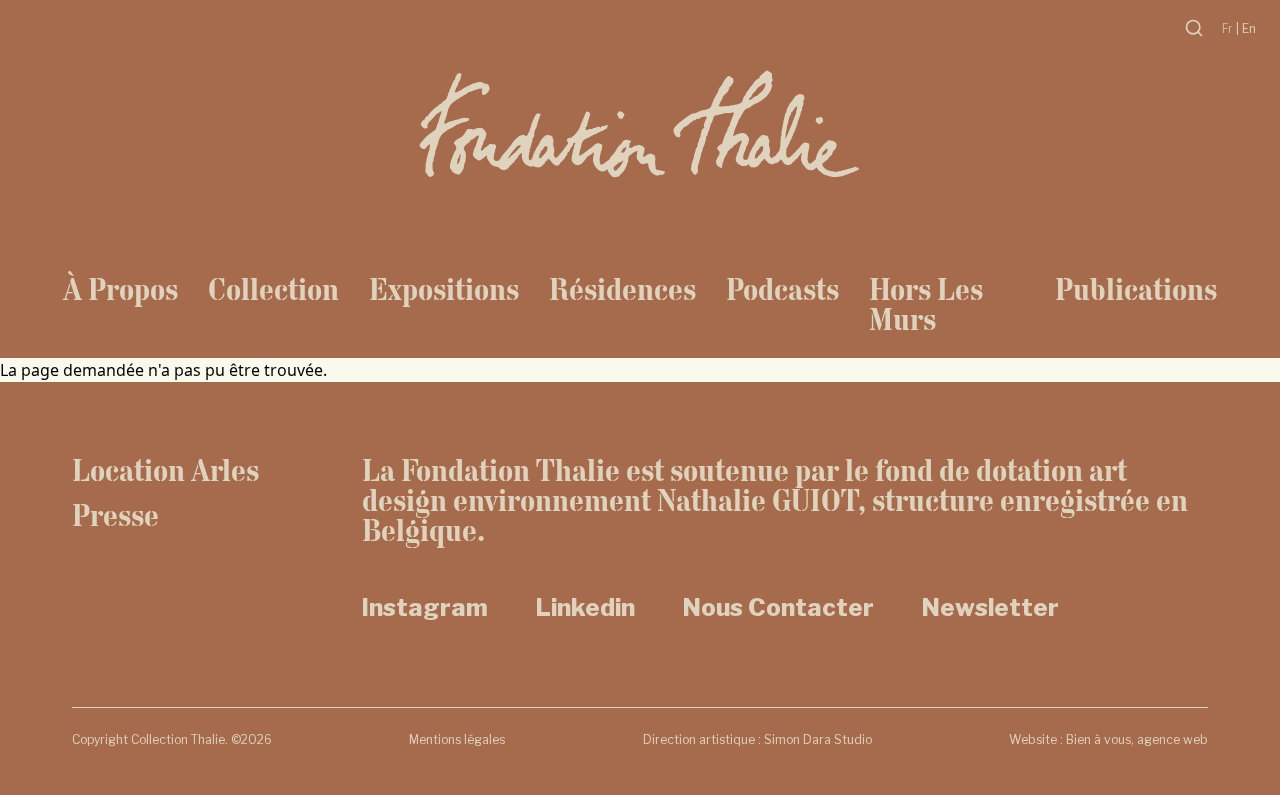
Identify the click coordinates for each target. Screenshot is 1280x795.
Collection (273, 289)
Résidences (622, 289)
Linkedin (585, 607)
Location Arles (165, 470)
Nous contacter (778, 607)
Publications (1136, 289)
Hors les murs (926, 304)
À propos (120, 289)
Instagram (425, 607)
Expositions (444, 289)
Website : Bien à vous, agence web (1108, 739)
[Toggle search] (1194, 28)
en (1249, 28)
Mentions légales (457, 739)
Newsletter (990, 607)
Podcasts (782, 289)
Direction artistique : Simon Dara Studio (757, 739)
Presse (115, 515)
